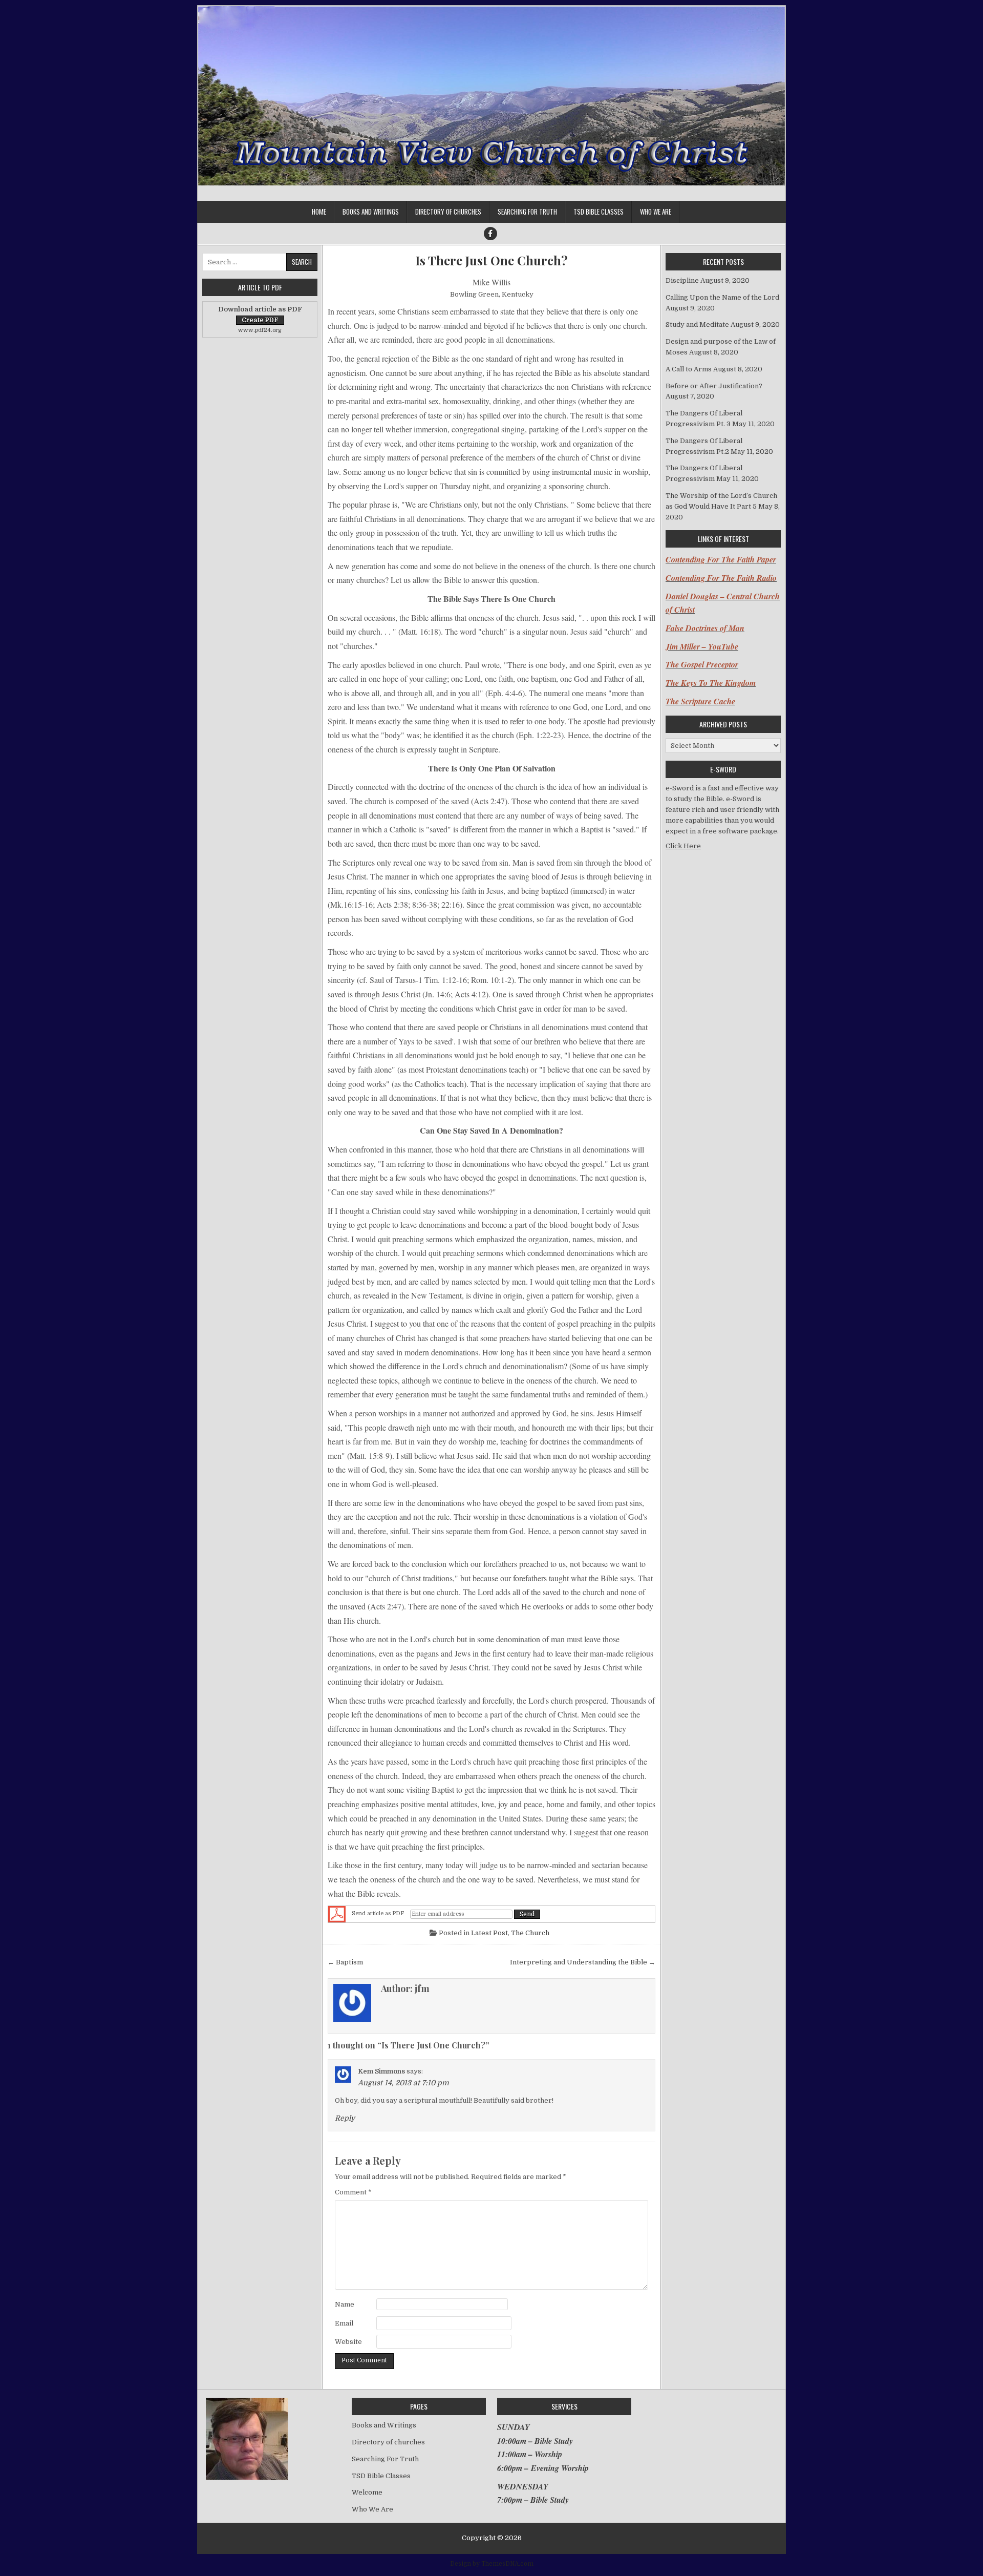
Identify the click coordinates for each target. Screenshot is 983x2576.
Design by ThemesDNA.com (492, 2564)
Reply (345, 2118)
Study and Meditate (697, 324)
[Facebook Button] (490, 234)
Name (345, 2304)
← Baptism (345, 1962)
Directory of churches (448, 212)
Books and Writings (371, 212)
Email (344, 2323)
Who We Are (656, 212)
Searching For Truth (527, 212)
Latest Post (489, 1933)
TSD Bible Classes (599, 212)
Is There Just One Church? (491, 260)
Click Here (683, 846)
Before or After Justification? (714, 386)
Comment (353, 2192)
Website (348, 2342)
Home (319, 212)
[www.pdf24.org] (337, 1914)
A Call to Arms (689, 369)
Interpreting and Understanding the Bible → (583, 1962)
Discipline (682, 280)
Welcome (367, 2492)
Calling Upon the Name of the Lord (722, 297)
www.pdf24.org (260, 330)
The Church (530, 1933)
